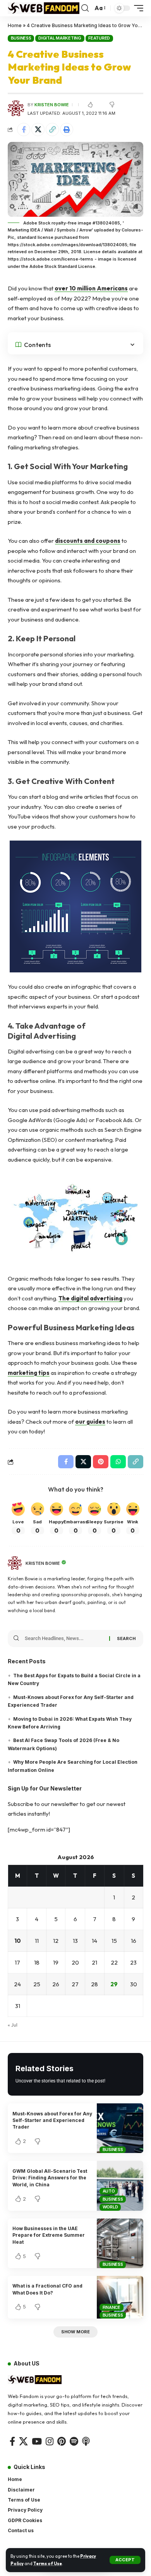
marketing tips (29, 1373)
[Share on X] (38, 129)
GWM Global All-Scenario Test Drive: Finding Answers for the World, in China (50, 2178)
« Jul (13, 2025)
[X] (23, 2441)
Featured (99, 38)
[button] (125, 2560)
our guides (90, 1422)
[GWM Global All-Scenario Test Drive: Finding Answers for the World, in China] (120, 2186)
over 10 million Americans (91, 288)
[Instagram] (50, 2441)
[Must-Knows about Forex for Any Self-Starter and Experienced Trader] (120, 2128)
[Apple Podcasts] (86, 2441)
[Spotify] (74, 2441)
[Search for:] (64, 1638)
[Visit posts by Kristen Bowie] (15, 1563)
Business (21, 38)
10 (18, 1941)
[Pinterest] (62, 2441)
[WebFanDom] (44, 8)
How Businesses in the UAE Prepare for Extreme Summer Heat (49, 2235)
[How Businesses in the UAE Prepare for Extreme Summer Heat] (120, 2243)
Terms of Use (48, 2564)
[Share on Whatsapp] (118, 1462)
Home (15, 25)
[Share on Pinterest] (101, 1462)
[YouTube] (37, 2441)
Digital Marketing (60, 38)
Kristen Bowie (52, 105)
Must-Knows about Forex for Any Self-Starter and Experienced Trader (52, 2120)
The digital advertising (90, 1298)
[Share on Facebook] (24, 129)
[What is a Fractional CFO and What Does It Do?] (120, 2297)
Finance (112, 2307)
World (110, 2207)
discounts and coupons (88, 541)
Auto (109, 2191)
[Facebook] (12, 2441)
